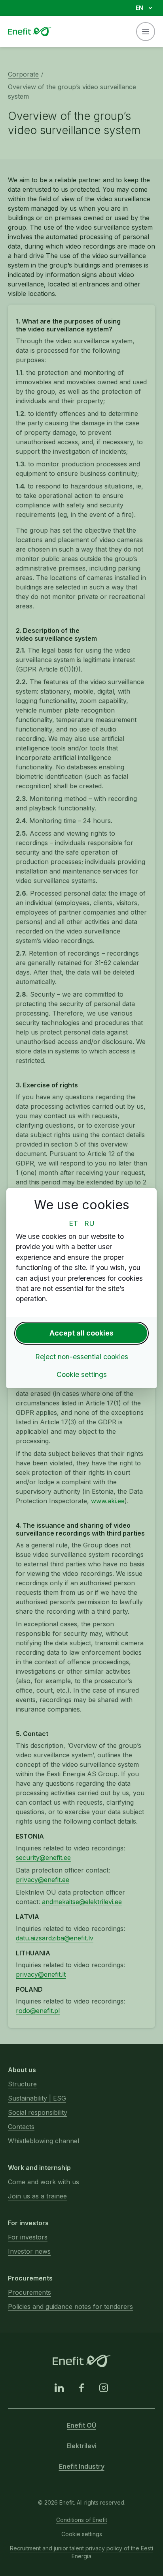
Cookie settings (82, 1374)
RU (89, 1223)
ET (73, 1223)
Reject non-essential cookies (82, 1357)
